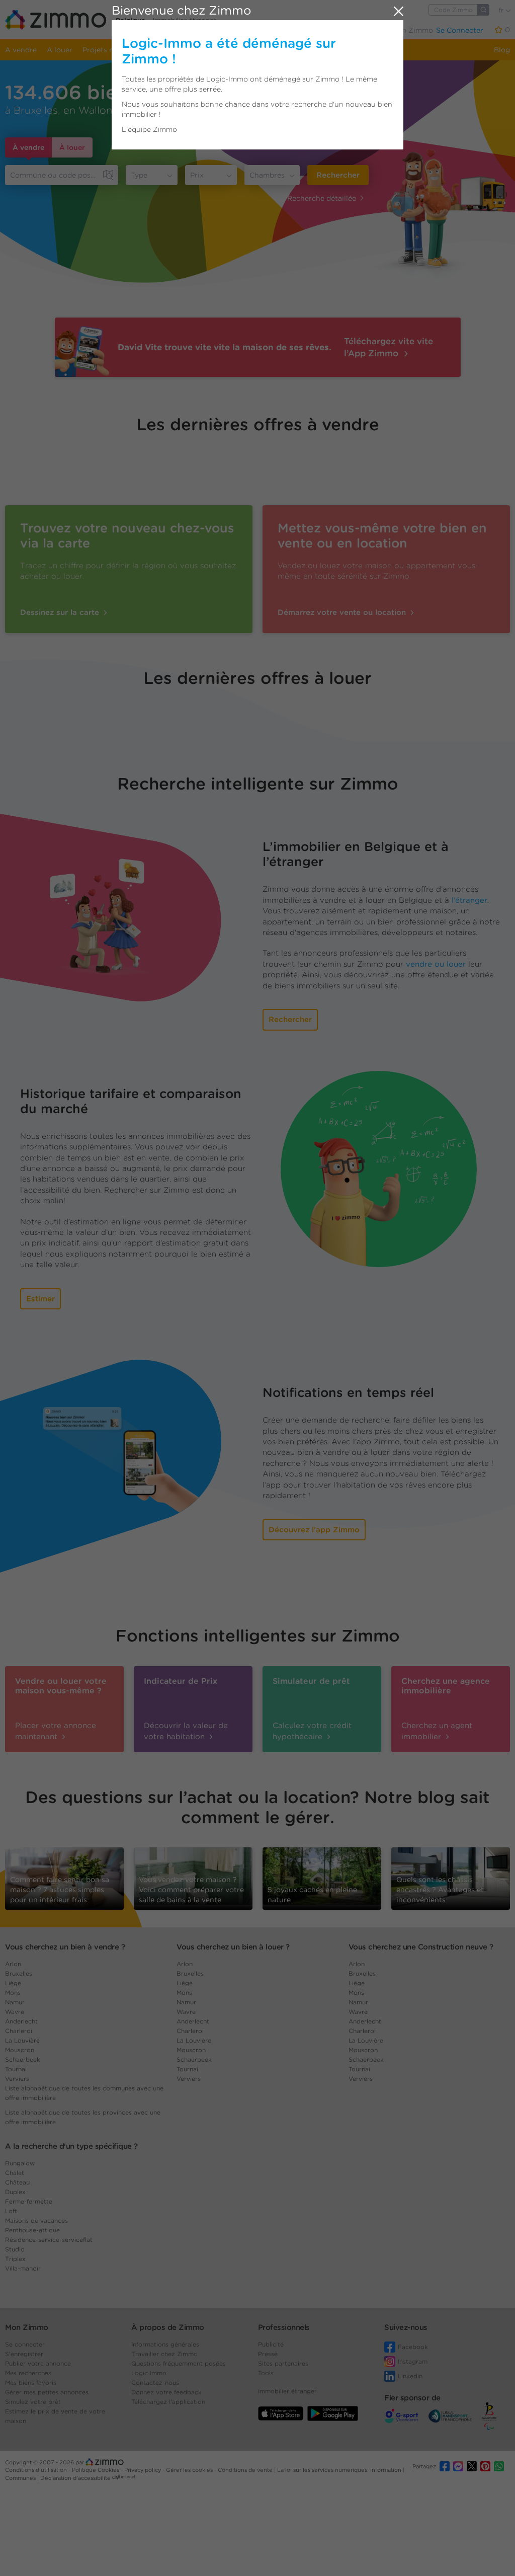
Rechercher (338, 175)
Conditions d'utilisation (37, 2470)
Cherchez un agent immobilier (437, 1731)
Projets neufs (105, 50)
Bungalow (20, 2163)
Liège (13, 1983)
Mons (13, 1993)
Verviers (17, 2079)
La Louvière (22, 2040)
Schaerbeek (23, 2059)
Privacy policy (143, 2470)
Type (139, 175)
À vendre (28, 147)
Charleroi (19, 2031)
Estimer (40, 1299)
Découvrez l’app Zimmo (314, 1530)
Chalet (15, 2173)
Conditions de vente (246, 2470)
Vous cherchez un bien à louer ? (233, 1947)
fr (502, 10)
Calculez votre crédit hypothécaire (312, 1731)
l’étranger (469, 900)
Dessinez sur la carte (61, 612)
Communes (21, 2478)
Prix (197, 175)
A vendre (21, 50)
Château (17, 2182)
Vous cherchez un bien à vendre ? (65, 1947)
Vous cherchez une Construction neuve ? (421, 1947)
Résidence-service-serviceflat (49, 2240)
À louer (72, 147)
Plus (359, 30)
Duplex (15, 2192)
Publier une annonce (304, 30)
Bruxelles (19, 1973)
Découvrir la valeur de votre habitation (186, 1731)
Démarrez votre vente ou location (343, 612)
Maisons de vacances (36, 2220)
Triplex (15, 2259)
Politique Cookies (96, 2470)
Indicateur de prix (338, 50)
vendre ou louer (436, 964)
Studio (15, 2249)
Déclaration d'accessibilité (75, 2478)
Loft (11, 2211)
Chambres (267, 175)
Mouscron (20, 2050)
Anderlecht (21, 2021)
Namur (15, 2002)
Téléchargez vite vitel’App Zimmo (389, 347)
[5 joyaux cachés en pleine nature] (322, 1876)
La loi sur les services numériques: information (340, 2470)
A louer (60, 50)
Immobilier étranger (185, 20)
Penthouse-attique (32, 2230)
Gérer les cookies (190, 2470)
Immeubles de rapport (259, 50)
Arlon (13, 1964)
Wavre (15, 2012)
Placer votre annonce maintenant (56, 1731)
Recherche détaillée (322, 198)
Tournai (16, 2069)
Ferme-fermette (29, 2201)
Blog (502, 50)
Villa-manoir (23, 2268)
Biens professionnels (174, 50)
